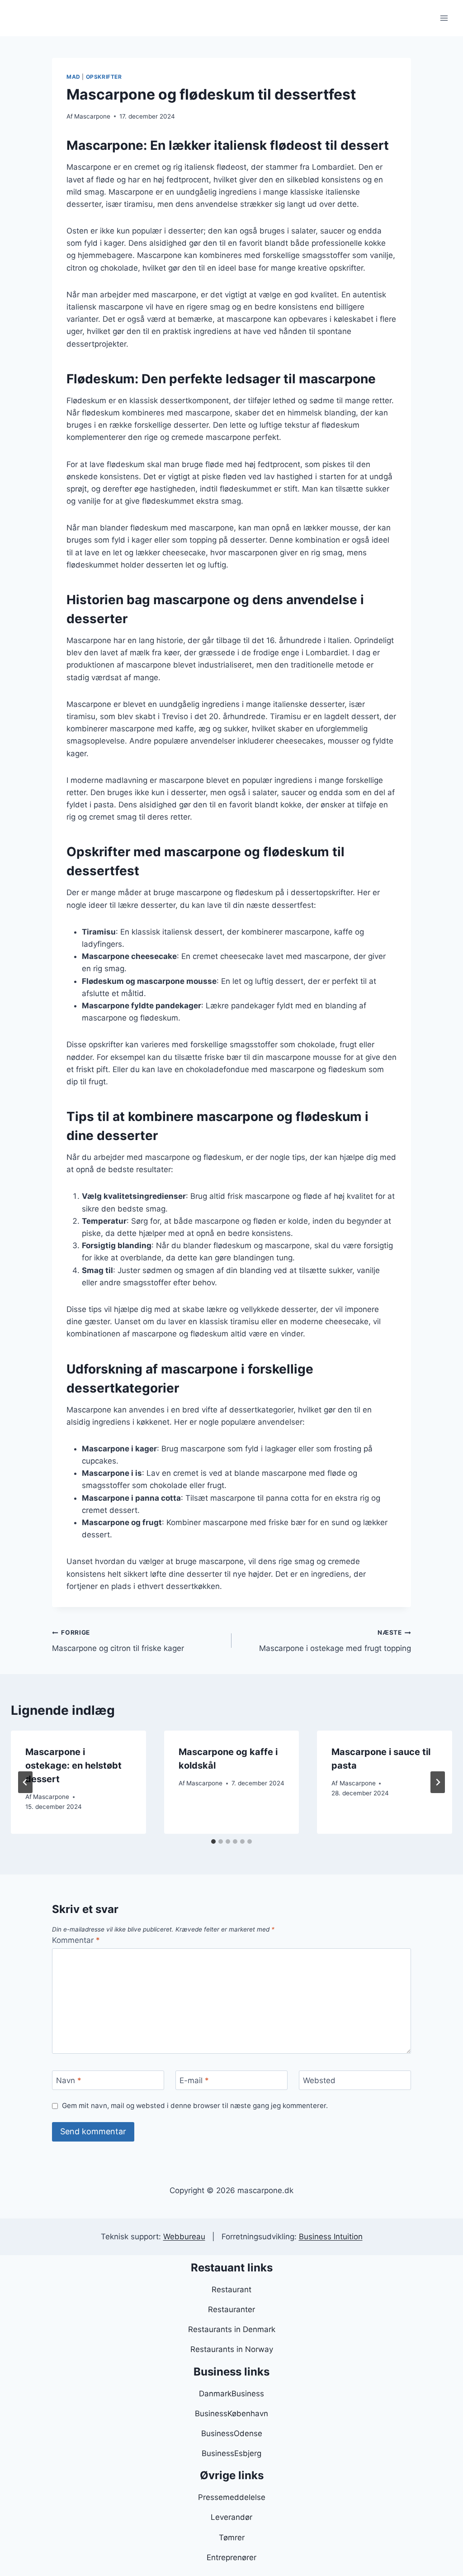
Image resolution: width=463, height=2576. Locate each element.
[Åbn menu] (444, 18)
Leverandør (231, 2517)
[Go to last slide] (25, 1782)
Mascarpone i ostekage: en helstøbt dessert (73, 1765)
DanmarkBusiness (231, 2394)
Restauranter (231, 2309)
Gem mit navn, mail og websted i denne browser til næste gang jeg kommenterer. (195, 2106)
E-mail (194, 2080)
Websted (319, 2080)
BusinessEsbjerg (231, 2453)
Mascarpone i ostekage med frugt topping (335, 1641)
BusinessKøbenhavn (231, 2414)
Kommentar (76, 1940)
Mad (73, 77)
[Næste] (438, 1782)
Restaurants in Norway (232, 2349)
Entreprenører (231, 2557)
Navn (69, 2080)
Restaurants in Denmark (232, 2329)
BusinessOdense (232, 2433)
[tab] (213, 1841)
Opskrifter (104, 77)
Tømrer (232, 2538)
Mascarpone (92, 116)
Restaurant (231, 2290)
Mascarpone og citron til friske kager (118, 1641)
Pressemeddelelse (232, 2497)
